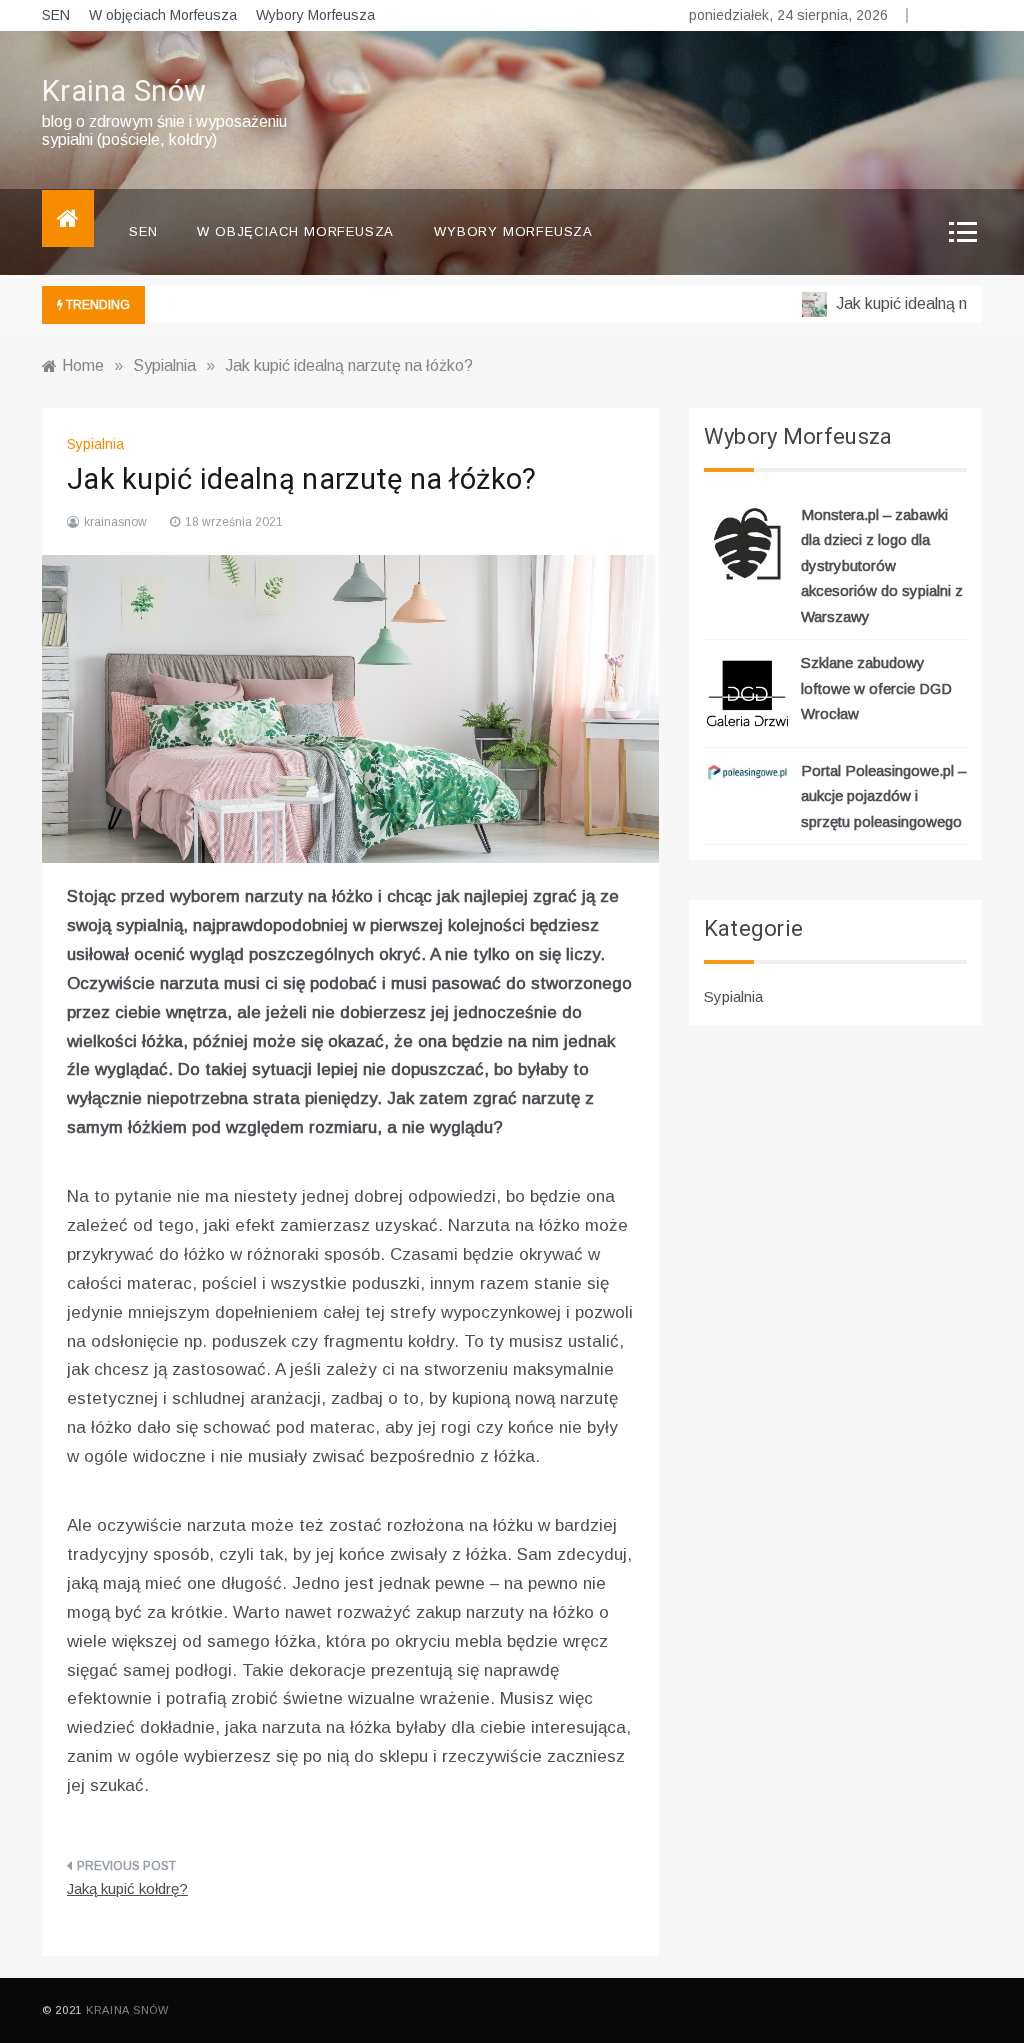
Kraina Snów (124, 92)
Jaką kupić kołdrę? (127, 1888)
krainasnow (115, 522)
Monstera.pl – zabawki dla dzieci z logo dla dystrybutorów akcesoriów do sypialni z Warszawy (882, 565)
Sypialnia (95, 444)
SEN (56, 15)
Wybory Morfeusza (315, 15)
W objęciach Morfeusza (163, 15)
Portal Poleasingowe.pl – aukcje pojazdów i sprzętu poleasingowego (883, 796)
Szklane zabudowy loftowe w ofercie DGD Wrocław (876, 688)
